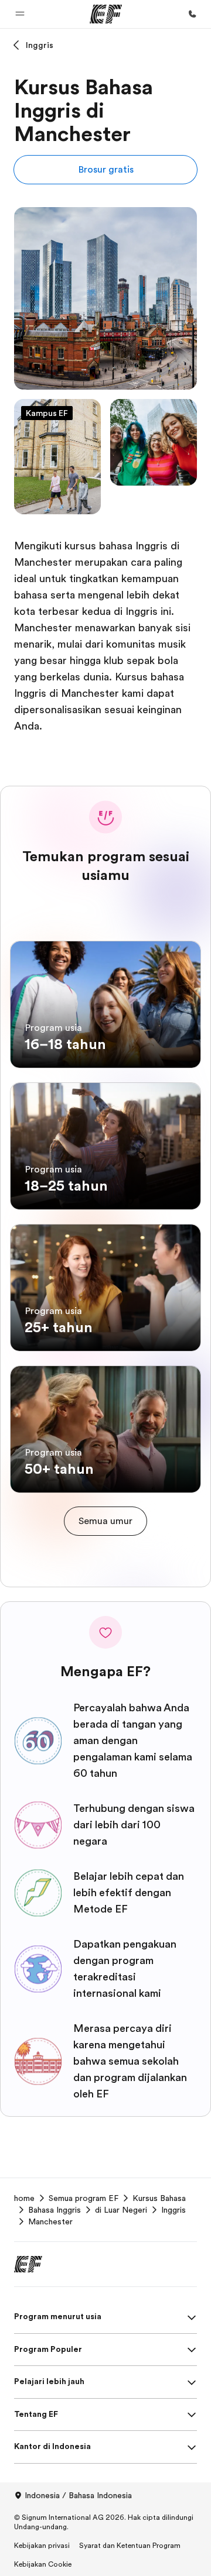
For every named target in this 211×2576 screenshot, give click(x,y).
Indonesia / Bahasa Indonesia (78, 2495)
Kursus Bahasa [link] (159, 2198)
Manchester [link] (50, 2221)
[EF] (106, 14)
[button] (20, 14)
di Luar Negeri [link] (121, 2210)
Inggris (40, 45)
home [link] (24, 2198)
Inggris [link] (173, 2210)
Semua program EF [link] (84, 2198)
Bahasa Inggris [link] (55, 2210)
